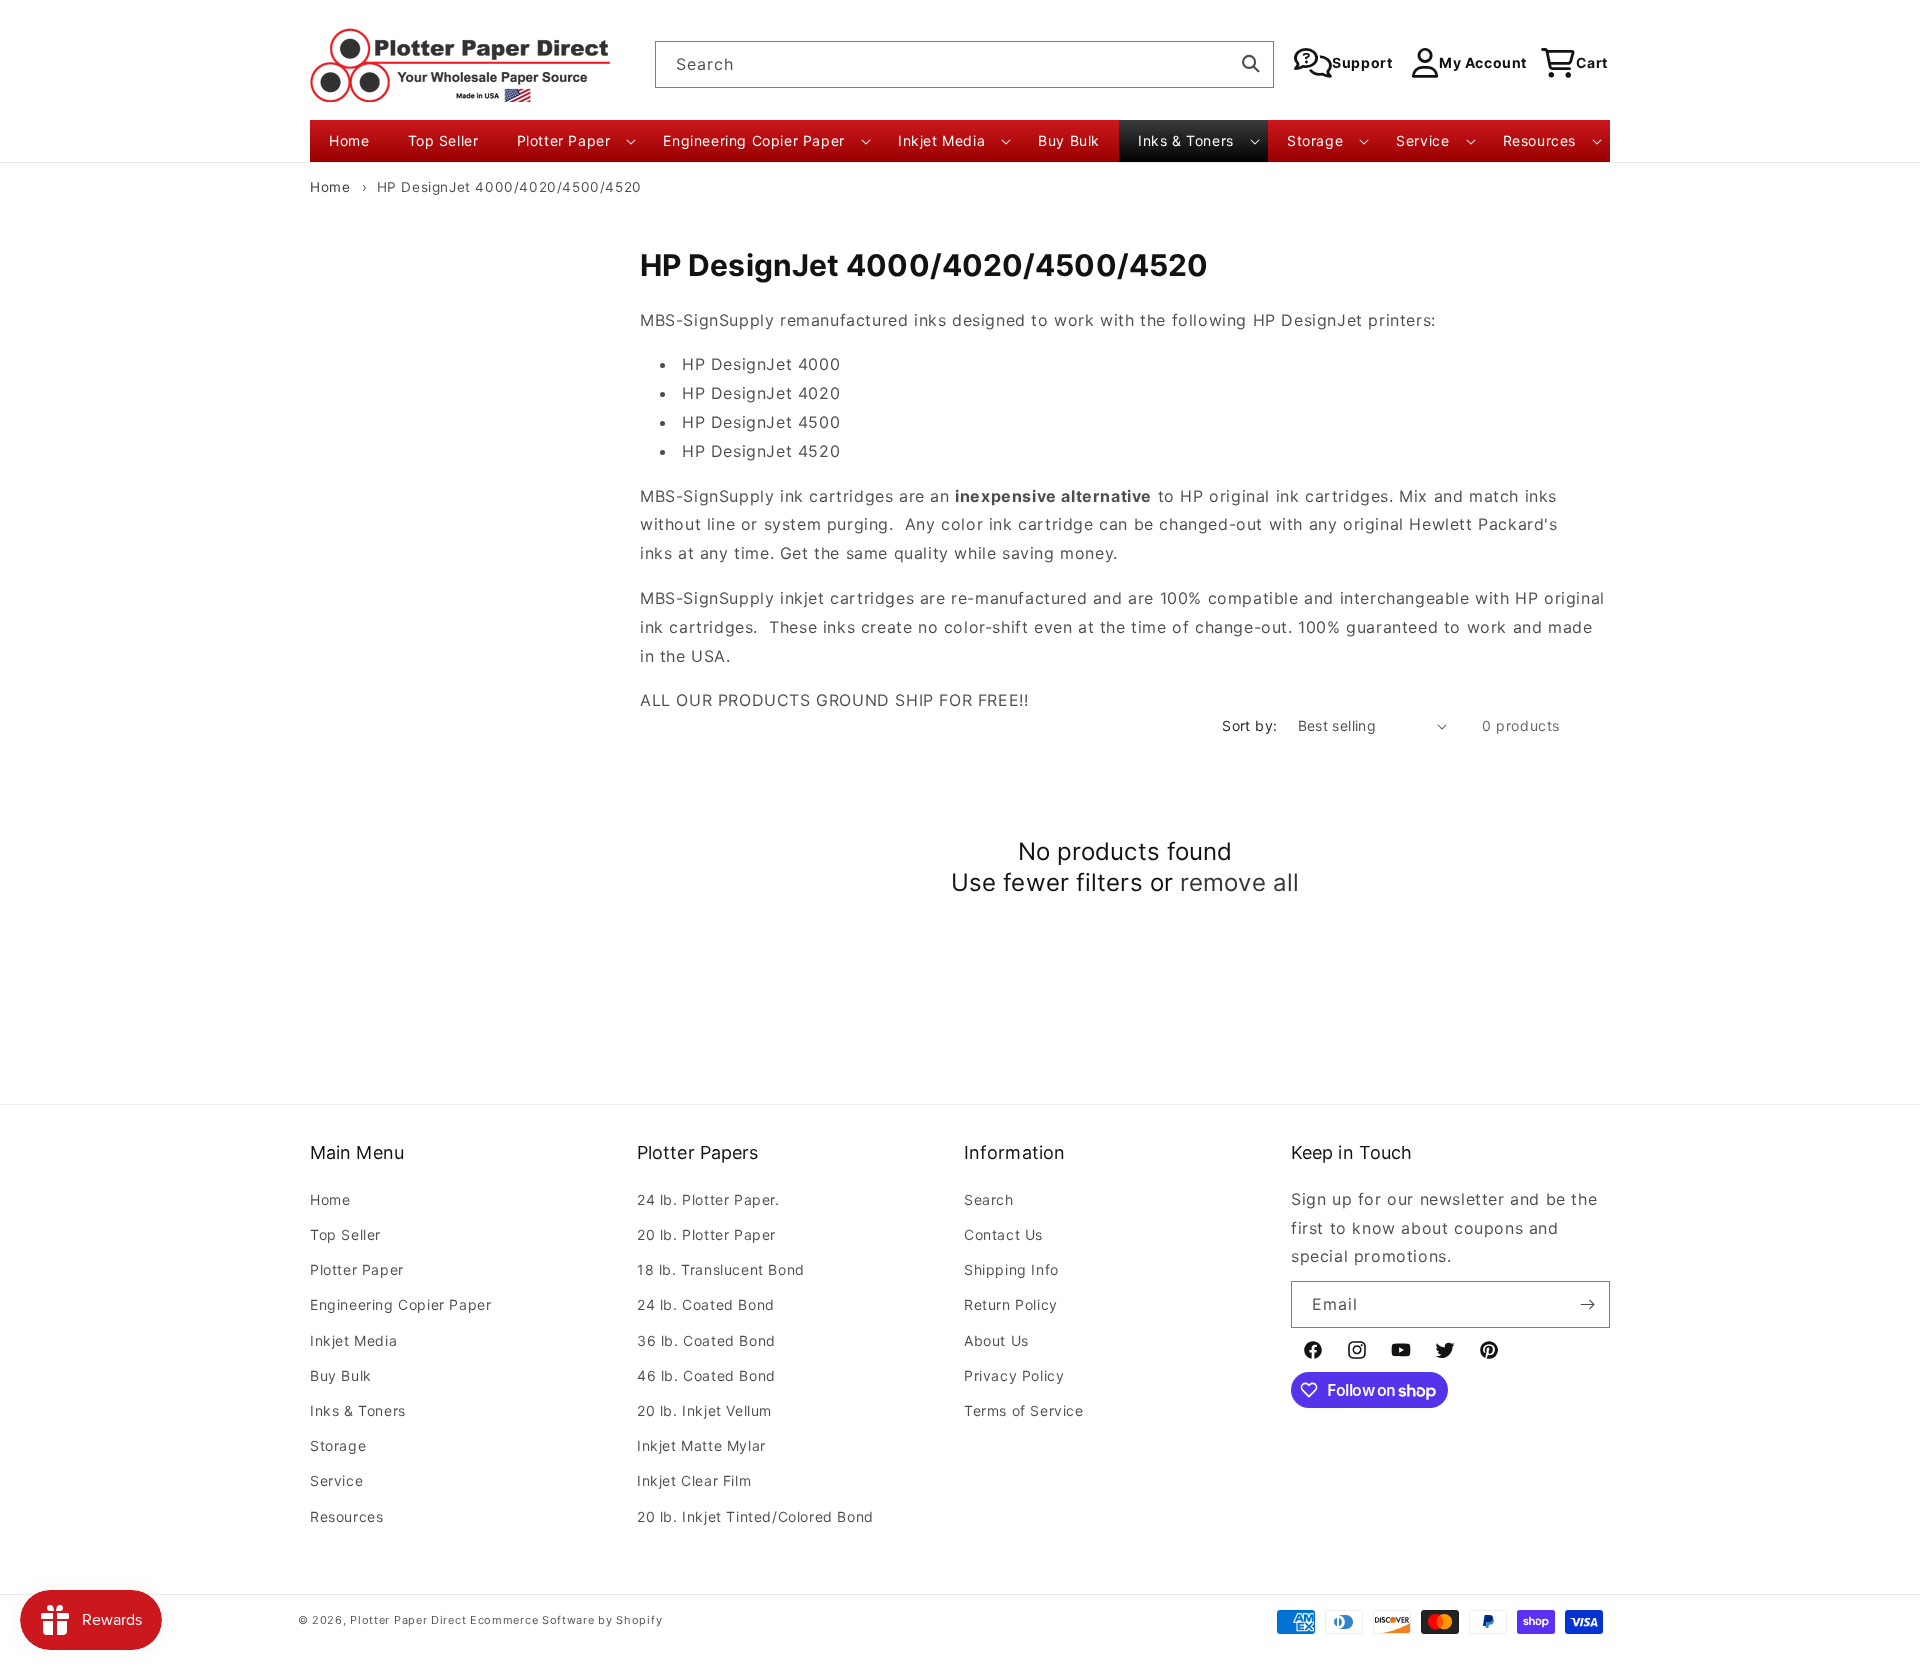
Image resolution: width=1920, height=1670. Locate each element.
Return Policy (1011, 1304)
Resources (346, 1516)
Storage (338, 1445)
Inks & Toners (358, 1410)
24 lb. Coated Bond (706, 1304)
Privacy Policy (1014, 1375)
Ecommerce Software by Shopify (566, 1620)
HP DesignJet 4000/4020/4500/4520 (509, 187)
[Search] (1251, 64)
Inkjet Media (353, 1340)
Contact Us (1003, 1234)
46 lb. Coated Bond (706, 1375)
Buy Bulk (341, 1375)
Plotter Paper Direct (408, 1620)
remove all (1239, 882)
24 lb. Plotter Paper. (708, 1199)
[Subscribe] (1587, 1304)
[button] (571, 141)
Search (989, 1199)
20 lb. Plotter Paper (706, 1234)
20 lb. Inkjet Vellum (704, 1410)
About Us (996, 1340)
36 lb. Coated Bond (706, 1340)
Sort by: (1249, 725)
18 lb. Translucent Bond (721, 1269)
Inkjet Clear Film (694, 1480)
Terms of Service (1024, 1410)
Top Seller (345, 1234)
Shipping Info (1011, 1269)
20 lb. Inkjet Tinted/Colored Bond (755, 1516)
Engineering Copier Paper (400, 1304)
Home (330, 187)
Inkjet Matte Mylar (701, 1445)
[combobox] (964, 64)
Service (336, 1480)
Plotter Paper (357, 1269)
